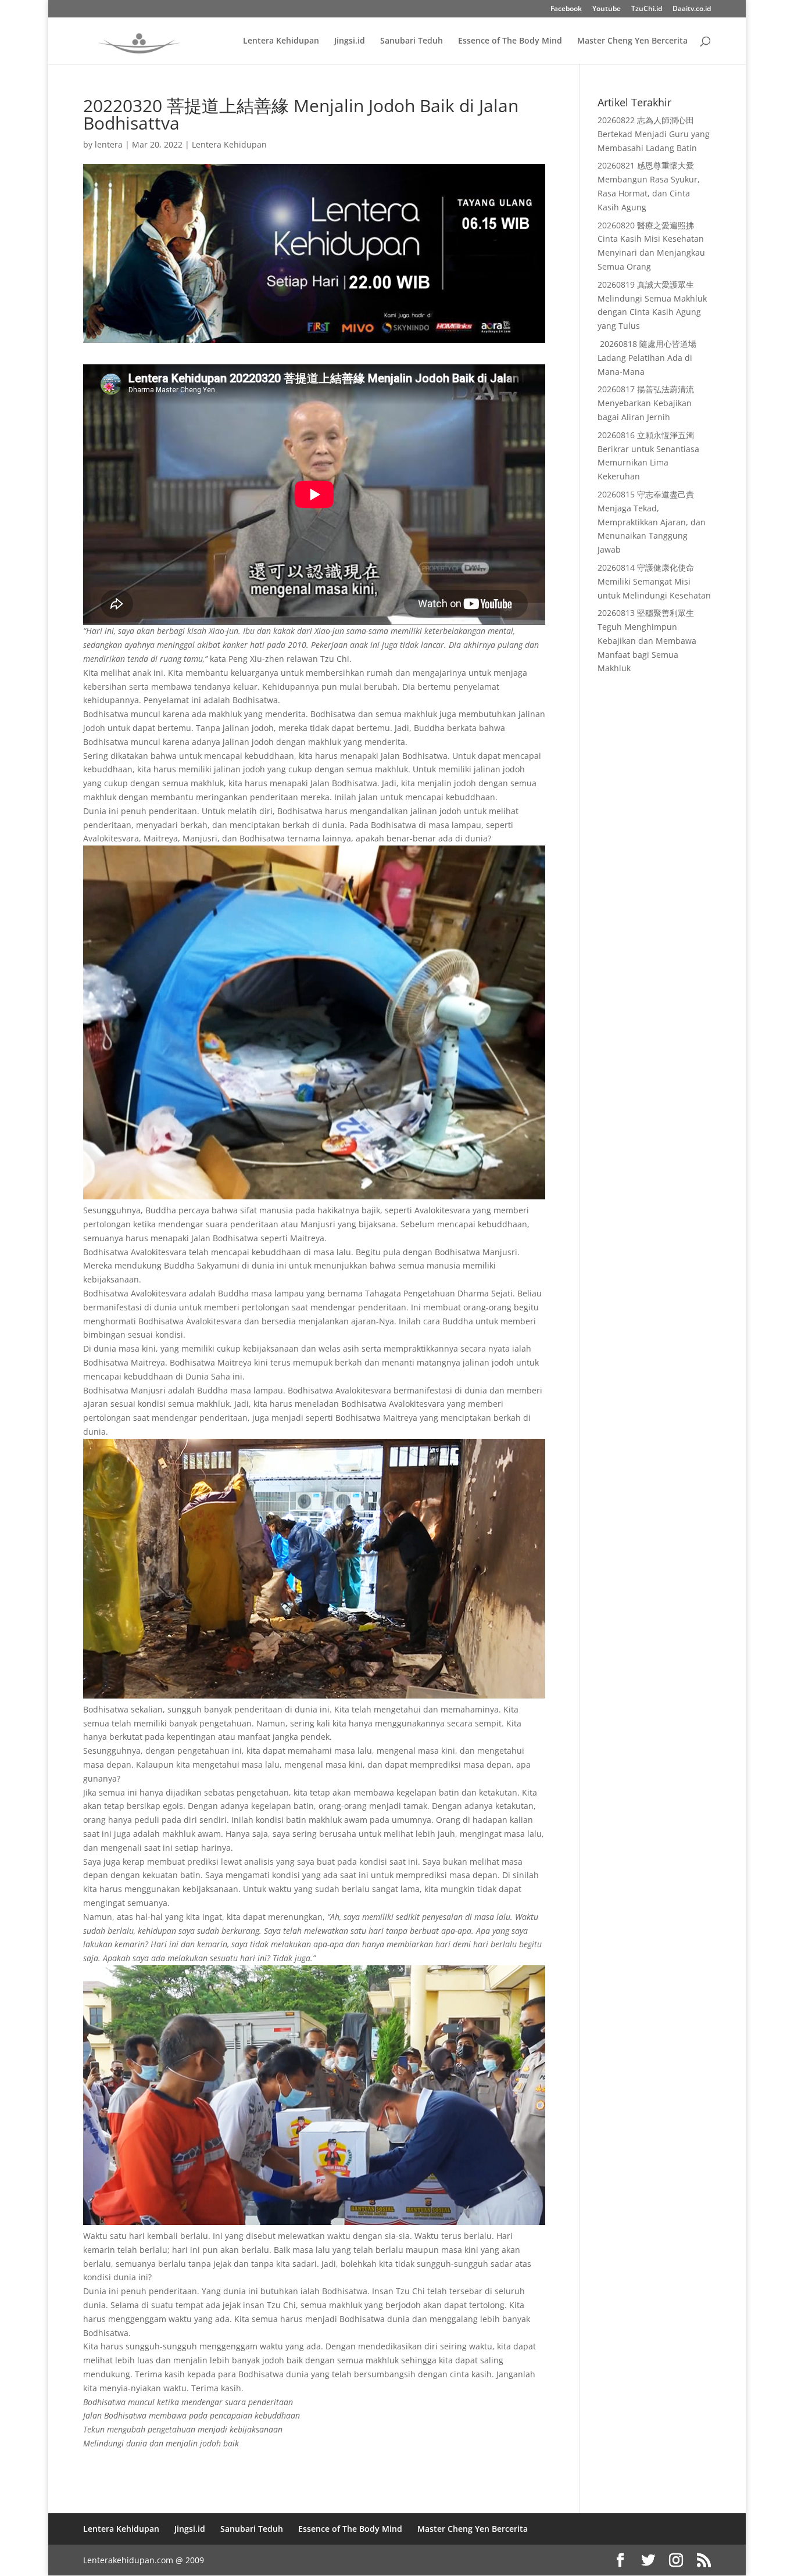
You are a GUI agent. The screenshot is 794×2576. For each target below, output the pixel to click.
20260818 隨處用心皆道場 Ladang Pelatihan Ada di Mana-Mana (647, 358)
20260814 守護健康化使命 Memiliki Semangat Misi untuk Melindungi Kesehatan (654, 581)
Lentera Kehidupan (281, 41)
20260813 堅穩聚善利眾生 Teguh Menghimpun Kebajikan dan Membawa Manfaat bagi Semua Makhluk (647, 640)
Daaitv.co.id (692, 9)
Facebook (566, 9)
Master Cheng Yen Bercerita (632, 41)
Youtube (607, 9)
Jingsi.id (350, 41)
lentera (109, 144)
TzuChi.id (647, 9)
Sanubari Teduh (412, 41)
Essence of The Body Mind (510, 41)
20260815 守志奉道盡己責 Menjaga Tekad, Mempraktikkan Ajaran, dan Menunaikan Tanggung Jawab (652, 522)
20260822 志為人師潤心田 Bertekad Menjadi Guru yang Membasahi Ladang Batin (654, 134)
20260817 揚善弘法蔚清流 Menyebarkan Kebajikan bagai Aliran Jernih (646, 403)
